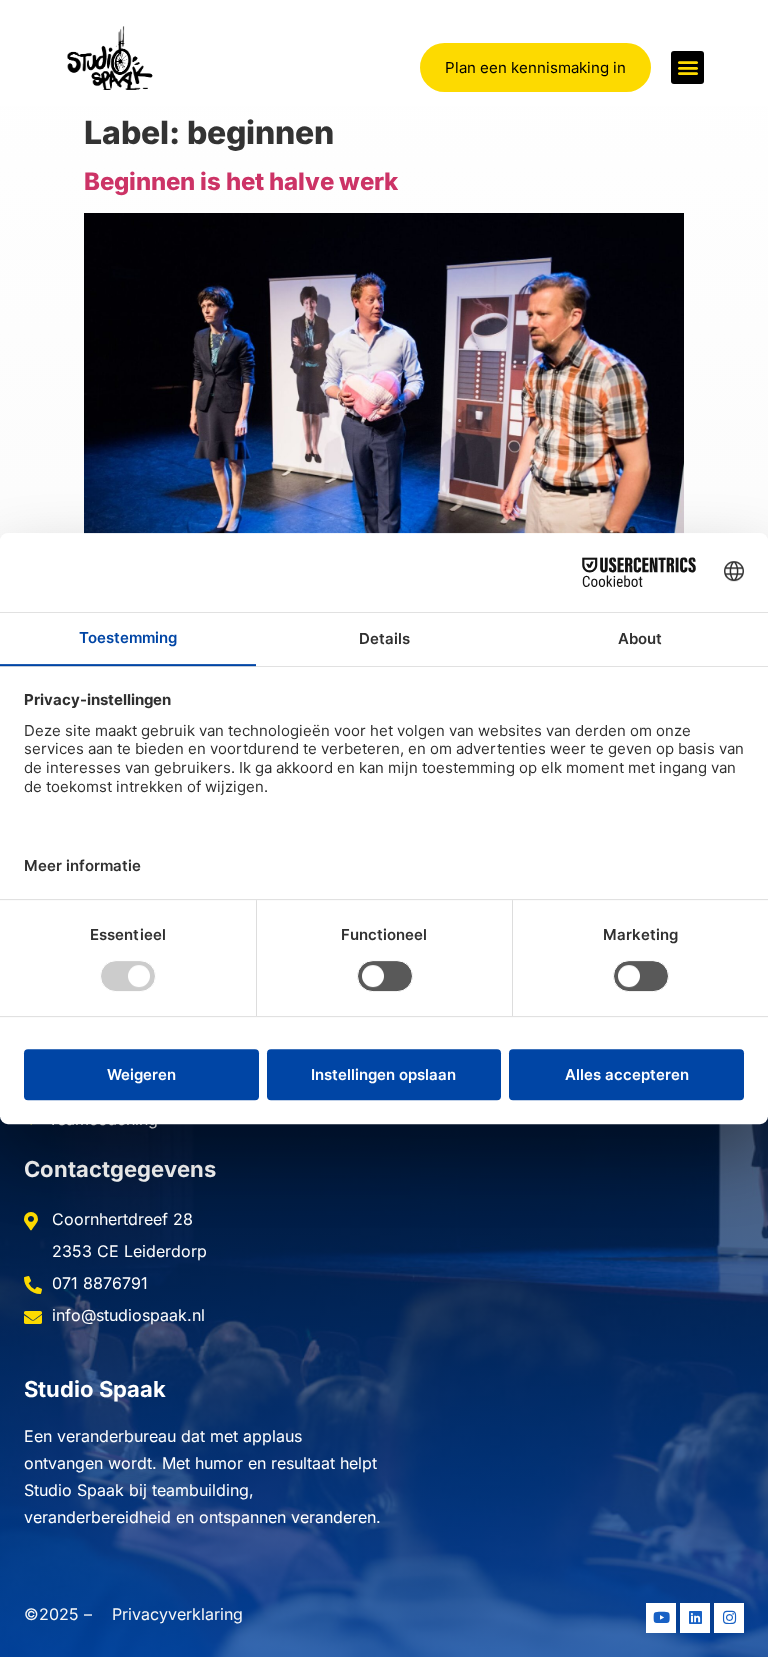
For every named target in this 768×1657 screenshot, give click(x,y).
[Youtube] (661, 1618)
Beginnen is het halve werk (241, 181)
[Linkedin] (695, 1618)
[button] (687, 67)
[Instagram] (729, 1618)
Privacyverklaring (177, 1614)
